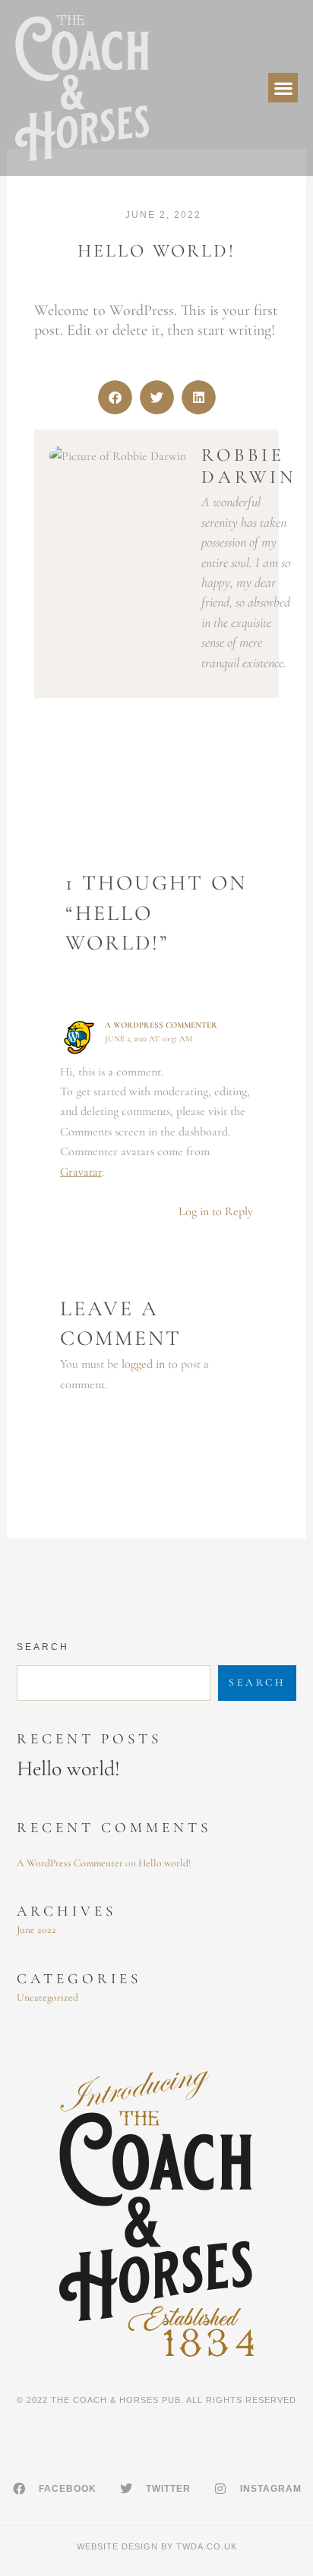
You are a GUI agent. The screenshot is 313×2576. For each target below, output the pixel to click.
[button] (283, 88)
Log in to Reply (216, 1211)
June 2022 (36, 1930)
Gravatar (81, 1172)
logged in (143, 1364)
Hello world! (68, 1768)
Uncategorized (47, 1997)
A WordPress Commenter (161, 1025)
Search (43, 1647)
